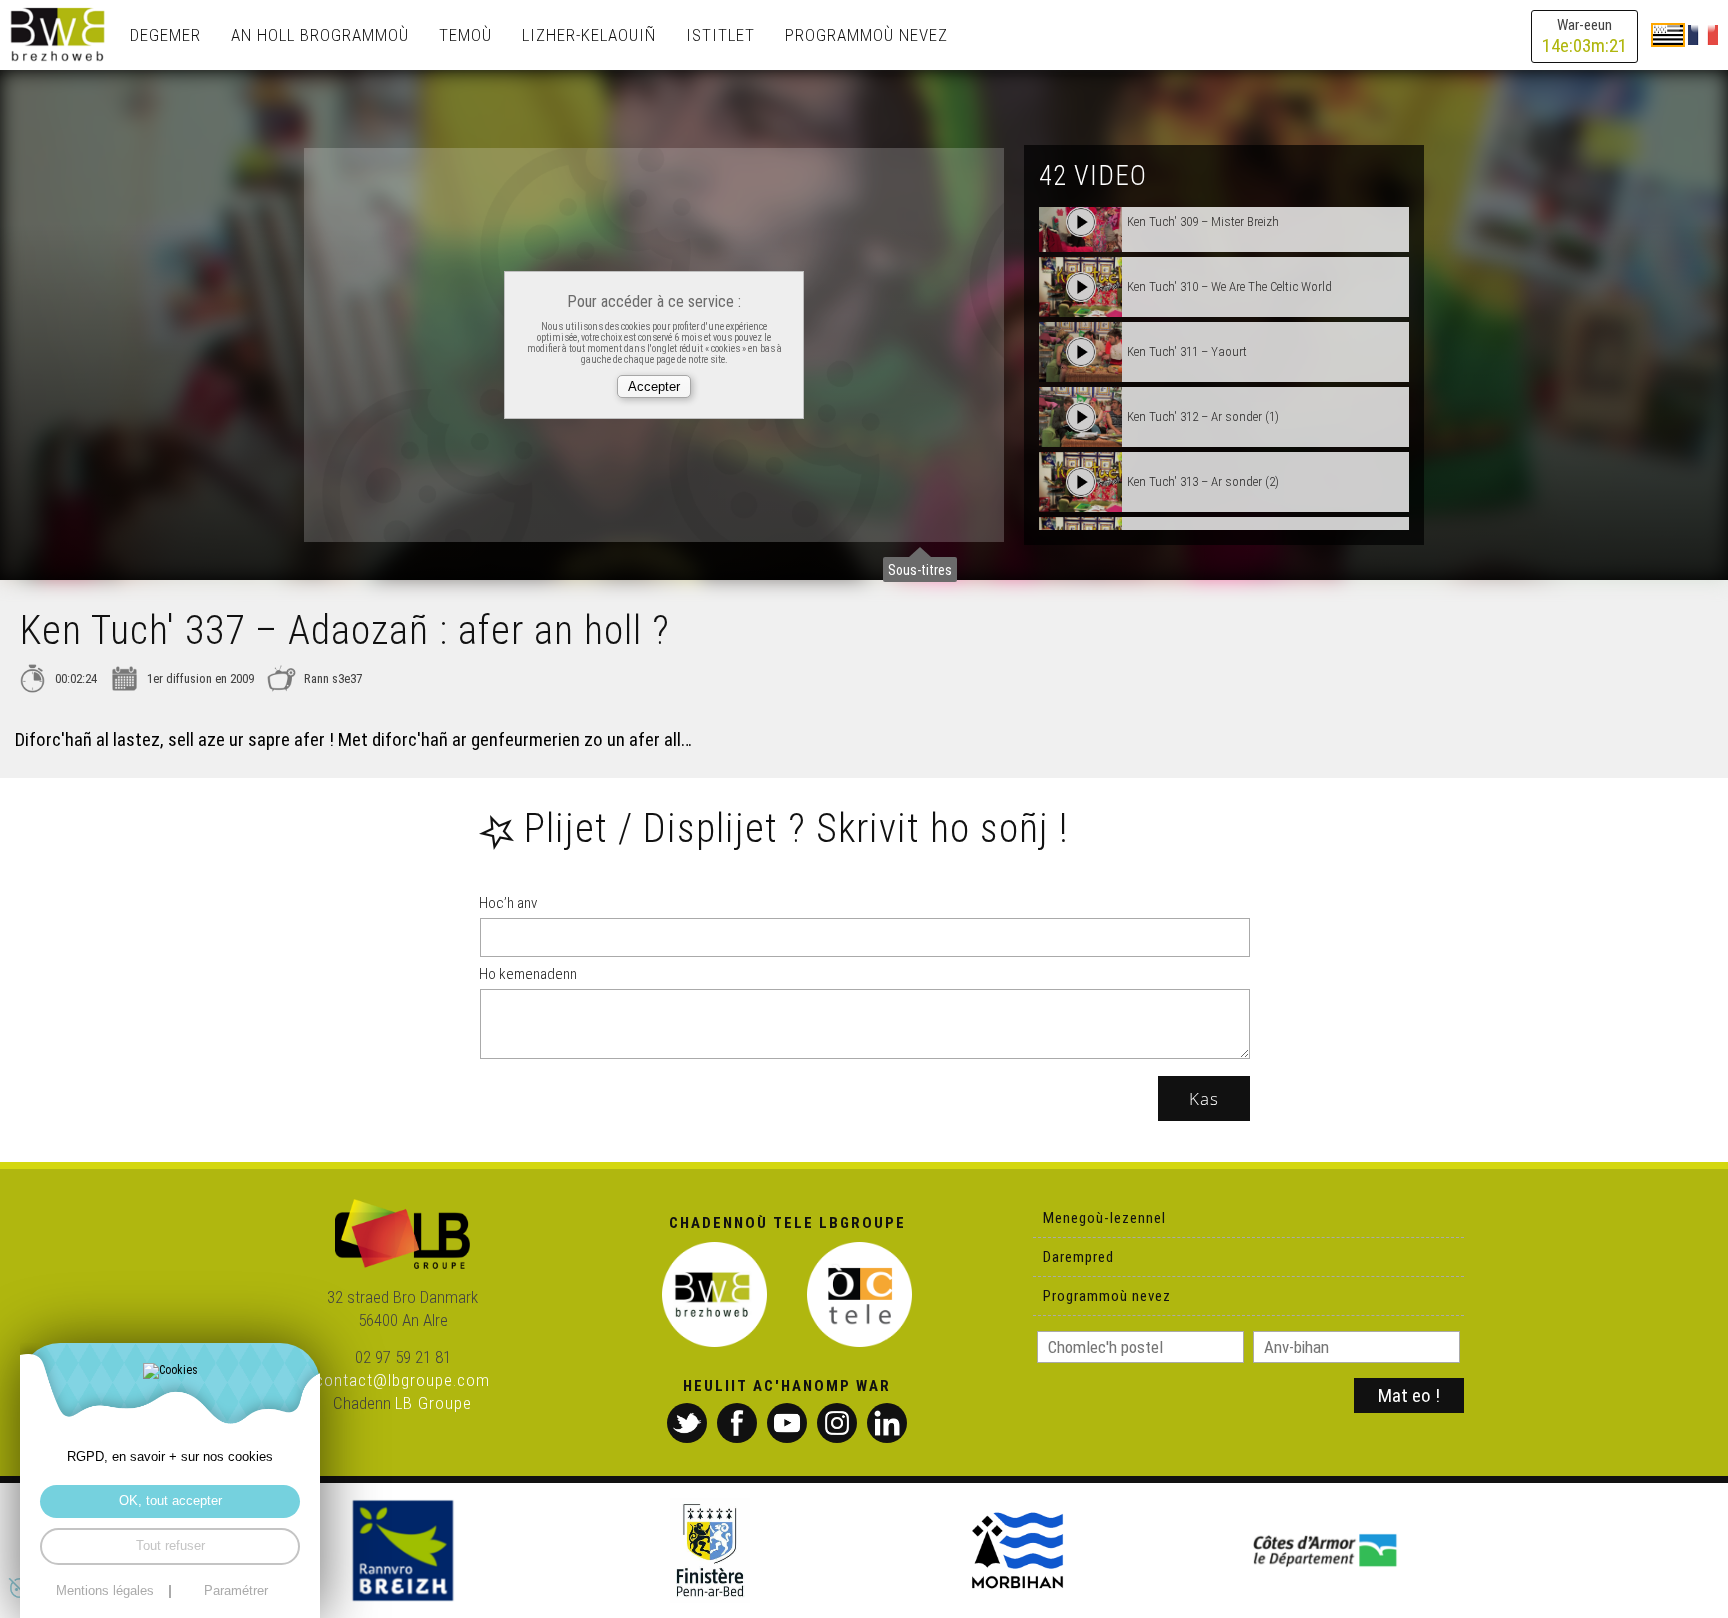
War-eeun (1584, 36)
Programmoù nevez (866, 35)
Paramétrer (236, 1591)
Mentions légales (105, 1591)
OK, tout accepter (170, 1500)
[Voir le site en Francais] (1703, 34)
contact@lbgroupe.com (402, 1380)
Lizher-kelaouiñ (589, 35)
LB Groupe (433, 1403)
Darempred (1078, 1257)
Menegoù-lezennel (1104, 1218)
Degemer (165, 35)
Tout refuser (170, 1545)
